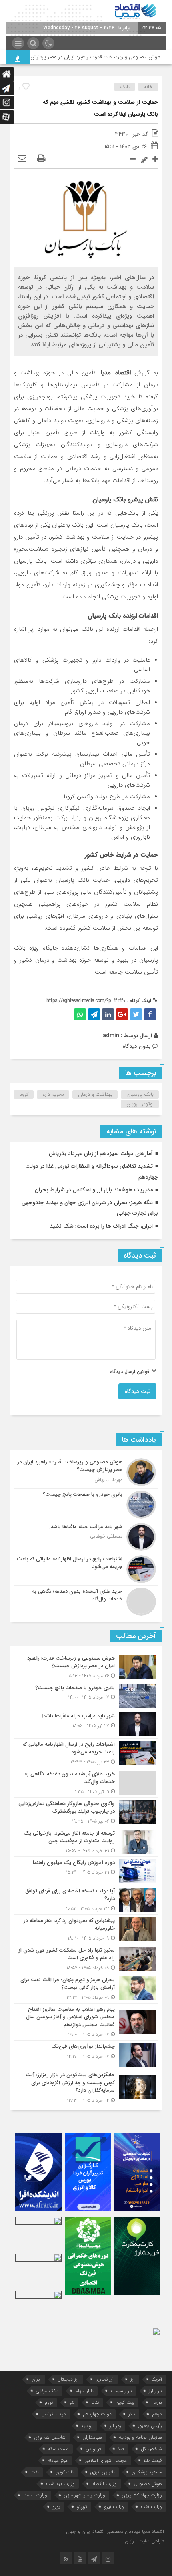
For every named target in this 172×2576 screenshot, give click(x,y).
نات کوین (65, 2472)
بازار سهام (84, 2391)
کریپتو (82, 2507)
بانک (125, 87)
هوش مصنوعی (148, 2484)
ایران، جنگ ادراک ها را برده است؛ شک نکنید (101, 1226)
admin (111, 1036)
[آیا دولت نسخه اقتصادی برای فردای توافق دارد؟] (86, 1900)
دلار (132, 2414)
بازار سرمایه (121, 2391)
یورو (56, 2507)
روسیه (87, 2426)
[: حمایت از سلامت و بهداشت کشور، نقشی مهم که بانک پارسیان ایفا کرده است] (22, 159)
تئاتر (95, 2402)
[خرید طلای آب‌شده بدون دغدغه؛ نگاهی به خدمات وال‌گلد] (86, 1601)
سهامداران (92, 2437)
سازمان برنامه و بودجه (140, 2437)
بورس (157, 2402)
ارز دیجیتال (68, 2379)
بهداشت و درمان (95, 1094)
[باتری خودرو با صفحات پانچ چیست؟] (86, 1505)
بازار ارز (155, 2391)
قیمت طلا (153, 2460)
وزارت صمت (35, 2495)
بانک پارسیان (140, 1094)
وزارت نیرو (114, 2507)
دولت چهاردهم (97, 2414)
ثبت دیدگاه (137, 1391)
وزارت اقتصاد (104, 2484)
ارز (133, 2379)
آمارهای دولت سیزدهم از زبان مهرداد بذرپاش (101, 1153)
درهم (157, 2414)
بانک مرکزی (47, 2391)
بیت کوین (125, 2402)
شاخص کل (151, 2449)
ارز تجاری (105, 2379)
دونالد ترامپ (54, 2414)
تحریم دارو (53, 1094)
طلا (121, 2449)
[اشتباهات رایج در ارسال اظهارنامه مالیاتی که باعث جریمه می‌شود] (86, 1569)
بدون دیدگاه (137, 1046)
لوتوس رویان (140, 1104)
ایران (36, 2379)
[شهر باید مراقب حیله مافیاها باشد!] (86, 1537)
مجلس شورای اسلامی (106, 2460)
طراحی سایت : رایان (144, 2541)
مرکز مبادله (58, 2460)
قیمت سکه (58, 2449)
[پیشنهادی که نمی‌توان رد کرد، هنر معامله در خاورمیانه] (86, 1929)
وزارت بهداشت (60, 2484)
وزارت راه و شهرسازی (85, 2495)
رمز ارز (115, 2426)
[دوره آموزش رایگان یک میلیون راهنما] (86, 1871)
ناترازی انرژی (103, 2472)
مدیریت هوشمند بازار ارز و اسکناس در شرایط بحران (94, 1190)
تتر (72, 2402)
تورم (49, 2402)
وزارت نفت (151, 2507)
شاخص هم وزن (50, 2437)
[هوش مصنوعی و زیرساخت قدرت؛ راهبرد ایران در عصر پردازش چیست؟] (86, 1472)
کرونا (24, 1094)
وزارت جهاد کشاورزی (142, 2495)
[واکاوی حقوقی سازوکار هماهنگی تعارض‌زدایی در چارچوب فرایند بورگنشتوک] (86, 1812)
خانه (148, 87)
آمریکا (157, 2379)
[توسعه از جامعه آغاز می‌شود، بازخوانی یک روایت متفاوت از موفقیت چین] (86, 1842)
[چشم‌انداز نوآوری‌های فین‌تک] (86, 2055)
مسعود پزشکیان (147, 2472)
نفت (35, 2472)
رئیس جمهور (150, 2426)
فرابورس (93, 2449)
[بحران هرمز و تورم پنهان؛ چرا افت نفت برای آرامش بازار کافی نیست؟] (86, 1989)
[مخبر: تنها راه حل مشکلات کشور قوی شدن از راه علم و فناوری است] (86, 1959)
